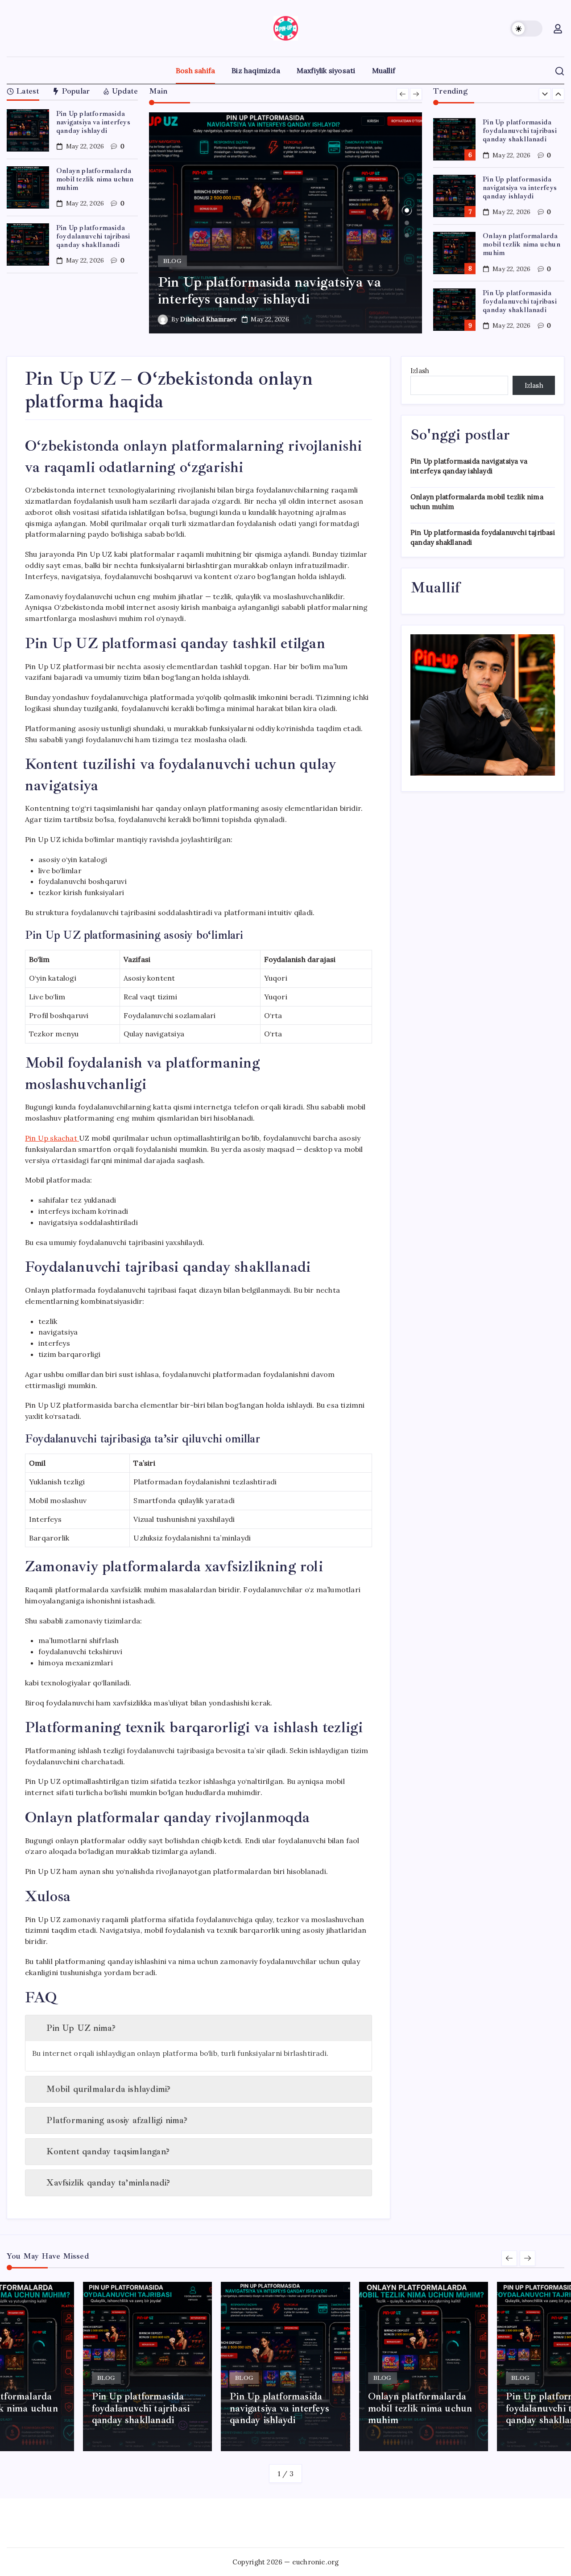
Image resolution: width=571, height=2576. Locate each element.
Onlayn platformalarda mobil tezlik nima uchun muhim (95, 179)
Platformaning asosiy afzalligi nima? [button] (117, 2120)
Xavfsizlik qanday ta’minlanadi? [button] (108, 2183)
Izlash (420, 371)
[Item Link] (28, 130)
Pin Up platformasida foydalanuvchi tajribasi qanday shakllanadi (93, 236)
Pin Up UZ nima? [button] (81, 2028)
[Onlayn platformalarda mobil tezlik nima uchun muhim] (286, 223)
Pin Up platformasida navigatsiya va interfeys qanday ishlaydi (93, 122)
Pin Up (51, 1138)
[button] (526, 29)
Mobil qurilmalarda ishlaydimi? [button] (108, 2089)
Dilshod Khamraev (208, 319)
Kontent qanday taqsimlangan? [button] (108, 2151)
